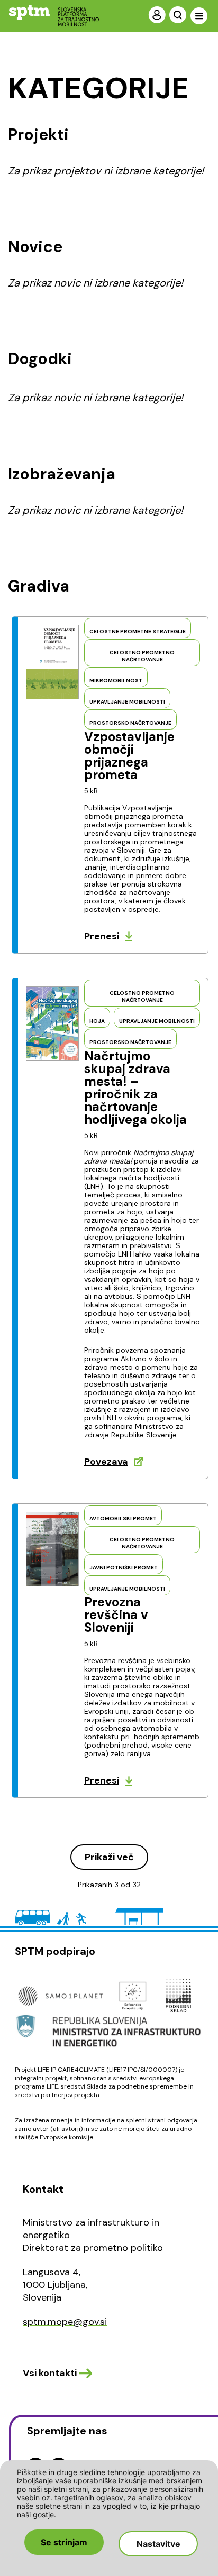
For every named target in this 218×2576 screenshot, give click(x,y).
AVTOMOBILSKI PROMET (123, 1518)
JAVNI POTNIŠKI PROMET (124, 1568)
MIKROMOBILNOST (116, 681)
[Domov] (45, 16)
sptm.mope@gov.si (65, 2322)
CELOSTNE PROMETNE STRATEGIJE (138, 631)
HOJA (97, 1021)
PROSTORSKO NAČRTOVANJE (130, 723)
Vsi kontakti (50, 2373)
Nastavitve (158, 2544)
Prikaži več (109, 1857)
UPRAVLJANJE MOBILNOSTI (127, 702)
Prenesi (102, 936)
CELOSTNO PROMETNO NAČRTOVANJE (142, 656)
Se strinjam (64, 2542)
